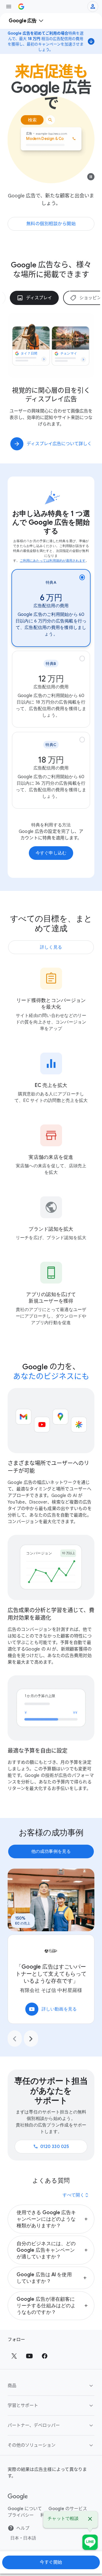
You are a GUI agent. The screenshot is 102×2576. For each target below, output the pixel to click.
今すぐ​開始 (51, 2562)
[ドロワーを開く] (9, 7)
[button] (51, 2219)
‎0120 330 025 (51, 2147)
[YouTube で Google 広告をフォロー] (29, 2356)
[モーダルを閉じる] (90, 2520)
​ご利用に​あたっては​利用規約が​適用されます (53, 560)
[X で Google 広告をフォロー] (14, 2356)
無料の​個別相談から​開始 (51, 224)
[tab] (34, 298)
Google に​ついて (25, 2509)
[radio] (51, 608)
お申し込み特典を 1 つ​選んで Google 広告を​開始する (51, 522)
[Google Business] (21, 7)
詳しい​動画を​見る (53, 2009)
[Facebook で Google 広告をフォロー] (45, 2356)
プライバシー (21, 2515)
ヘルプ (23, 2528)
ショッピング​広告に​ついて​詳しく (59, 444)
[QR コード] (90, 2542)
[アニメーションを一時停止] (91, 178)
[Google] (18, 2497)
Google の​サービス (68, 2509)
